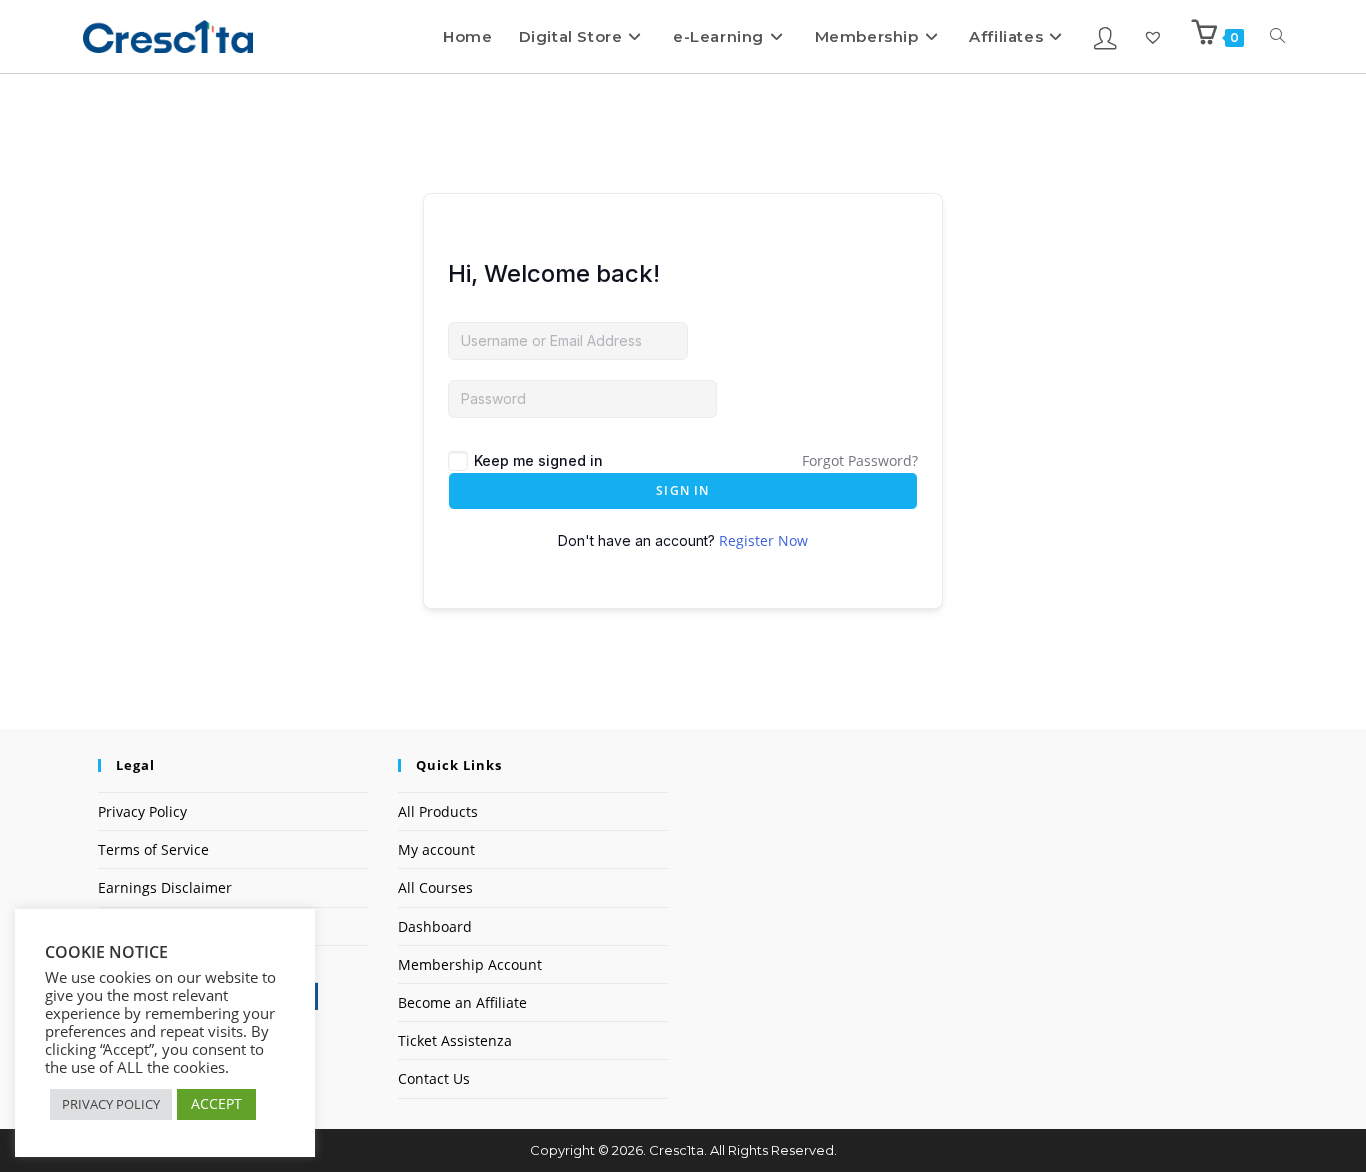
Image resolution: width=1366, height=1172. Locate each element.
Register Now (763, 540)
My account (436, 849)
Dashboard (435, 926)
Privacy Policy (142, 811)
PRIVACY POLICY (111, 1104)
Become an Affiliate (462, 1002)
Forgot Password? (860, 460)
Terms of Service (153, 849)
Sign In (682, 490)
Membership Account (470, 964)
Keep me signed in (538, 460)
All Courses (435, 887)
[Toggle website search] (1277, 36)
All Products (438, 811)
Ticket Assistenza (455, 1040)
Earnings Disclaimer (165, 887)
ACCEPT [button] (216, 1103)
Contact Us (434, 1078)
